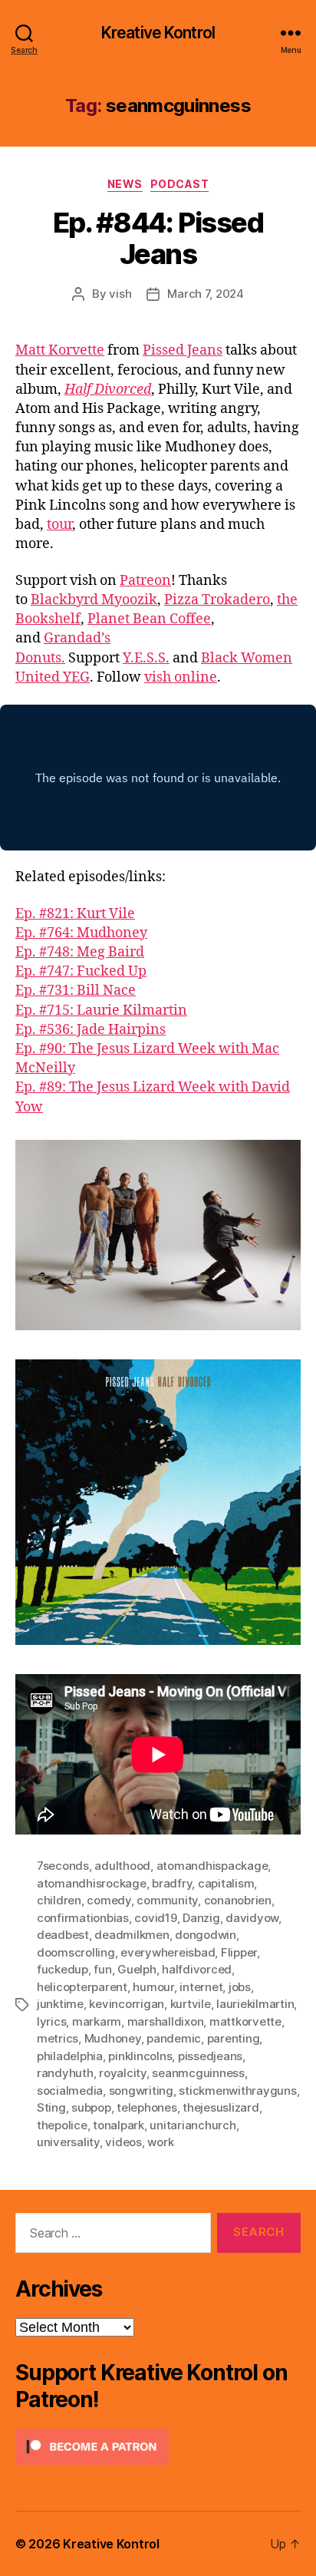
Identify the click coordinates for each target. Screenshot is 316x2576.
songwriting (141, 2091)
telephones (146, 2107)
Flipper (239, 1952)
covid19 (155, 1918)
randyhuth (65, 2073)
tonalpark (118, 2125)
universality (68, 2142)
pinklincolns (140, 2056)
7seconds (63, 1866)
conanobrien (238, 1900)
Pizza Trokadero (217, 600)
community (167, 1900)
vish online (181, 677)
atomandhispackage (212, 1866)
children (59, 1900)
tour (59, 525)
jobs (240, 1987)
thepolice (62, 2125)
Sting (51, 2107)
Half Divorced (108, 390)
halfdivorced (197, 1969)
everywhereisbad (168, 1952)
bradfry (172, 1883)
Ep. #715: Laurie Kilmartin (101, 1011)
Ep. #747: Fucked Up (81, 971)
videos (123, 2142)
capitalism (226, 1883)
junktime (60, 2004)
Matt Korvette (60, 350)
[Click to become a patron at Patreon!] (158, 2447)
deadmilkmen (132, 1935)
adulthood (122, 1866)
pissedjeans (210, 2056)
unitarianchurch (193, 2125)
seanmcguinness (198, 2073)
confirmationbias (83, 1918)
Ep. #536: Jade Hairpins (91, 1030)
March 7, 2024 (206, 294)
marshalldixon (166, 2021)
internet (201, 1987)
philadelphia (70, 2056)
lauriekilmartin (255, 2004)
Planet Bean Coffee (149, 619)
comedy (109, 1900)
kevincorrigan (127, 2004)
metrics (58, 2038)
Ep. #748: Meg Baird (80, 952)
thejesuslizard (221, 2107)
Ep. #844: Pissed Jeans (158, 238)
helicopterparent (82, 1987)
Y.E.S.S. (146, 658)
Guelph (137, 1969)
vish (120, 294)
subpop (91, 2107)
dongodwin (206, 1935)
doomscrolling (76, 1952)
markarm (97, 2021)
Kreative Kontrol (158, 33)
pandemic (174, 2038)
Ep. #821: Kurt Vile (75, 914)
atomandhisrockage (92, 1883)
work (160, 2142)
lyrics (51, 2021)
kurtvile (191, 2004)
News (125, 184)
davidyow (252, 1918)
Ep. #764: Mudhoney (81, 933)
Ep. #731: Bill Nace (76, 991)
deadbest (63, 1935)
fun (102, 1969)
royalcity (123, 2073)
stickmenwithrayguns (237, 2091)
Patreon (145, 581)
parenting (234, 2038)
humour (153, 1987)
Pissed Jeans (183, 350)
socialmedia (70, 2091)
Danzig (201, 1918)
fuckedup (63, 1969)
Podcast (180, 184)
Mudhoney (113, 2038)
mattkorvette (245, 2021)
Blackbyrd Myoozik (94, 600)
